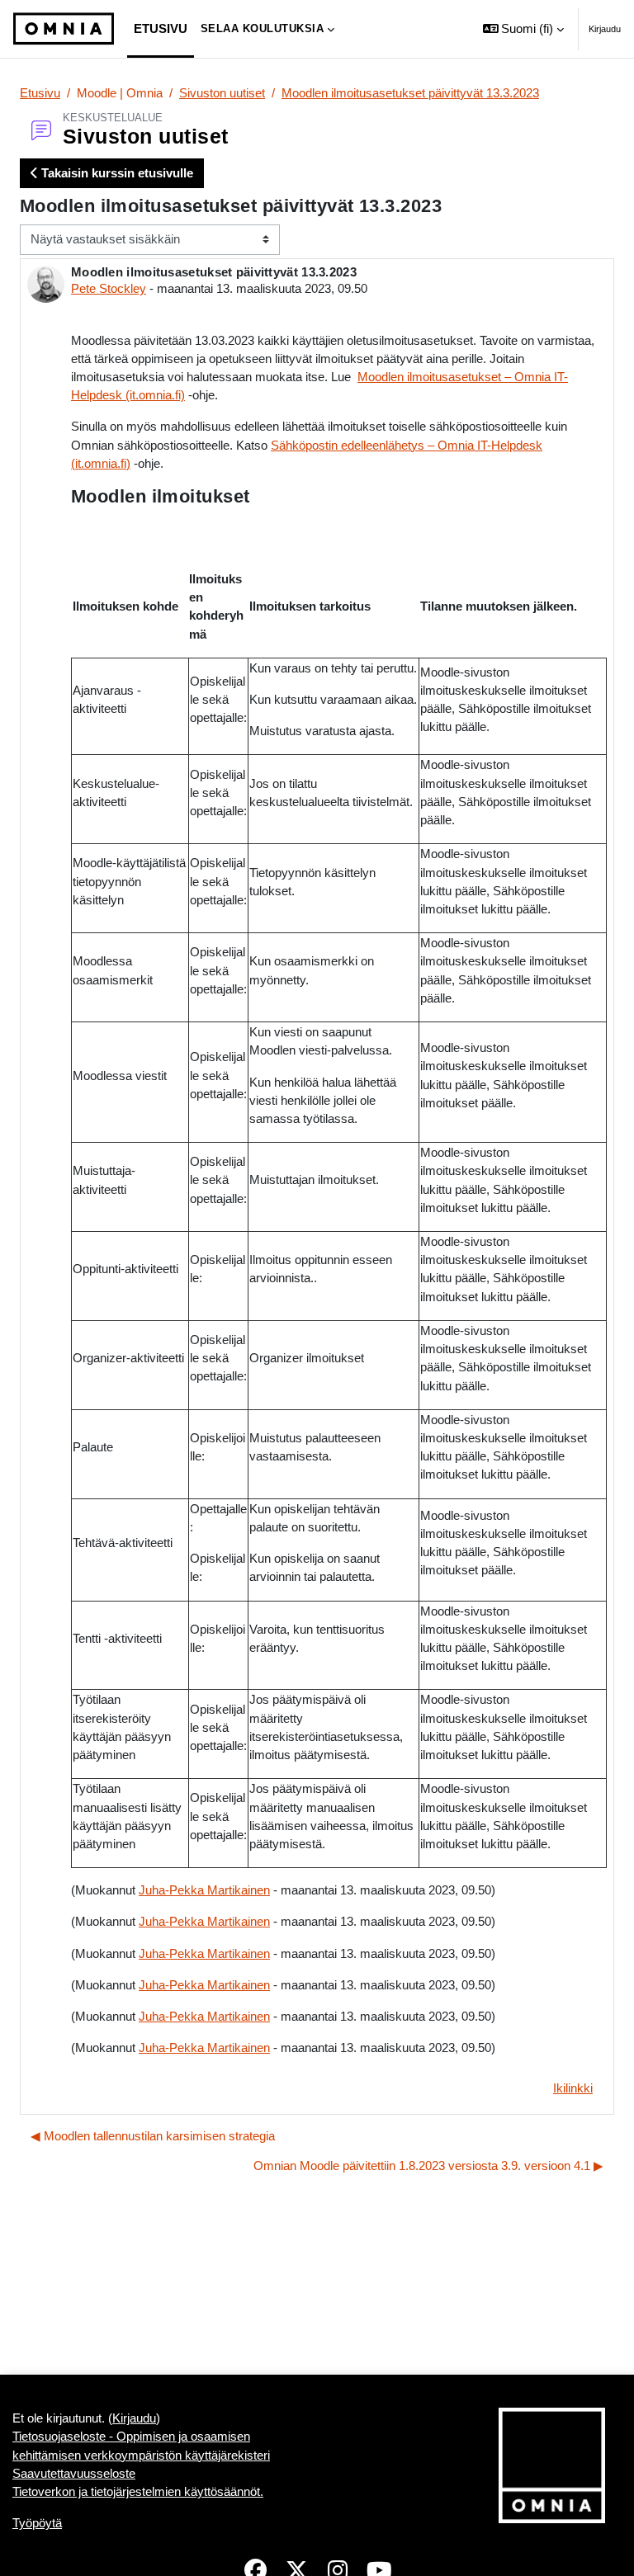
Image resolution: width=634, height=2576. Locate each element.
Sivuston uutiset (222, 93)
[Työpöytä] (64, 29)
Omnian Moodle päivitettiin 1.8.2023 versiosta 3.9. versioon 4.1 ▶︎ (428, 2166)
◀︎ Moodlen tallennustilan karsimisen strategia (153, 2136)
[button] (524, 29)
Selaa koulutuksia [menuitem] (263, 28)
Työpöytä (37, 2523)
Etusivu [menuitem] (161, 29)
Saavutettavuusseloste (74, 2474)
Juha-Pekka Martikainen (204, 1890)
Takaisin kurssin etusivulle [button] (116, 173)
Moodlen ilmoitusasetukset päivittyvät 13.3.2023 (410, 93)
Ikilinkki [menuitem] (573, 2088)
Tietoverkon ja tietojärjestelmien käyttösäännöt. (138, 2492)
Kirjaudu (605, 29)
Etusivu (40, 93)
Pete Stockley (109, 289)
